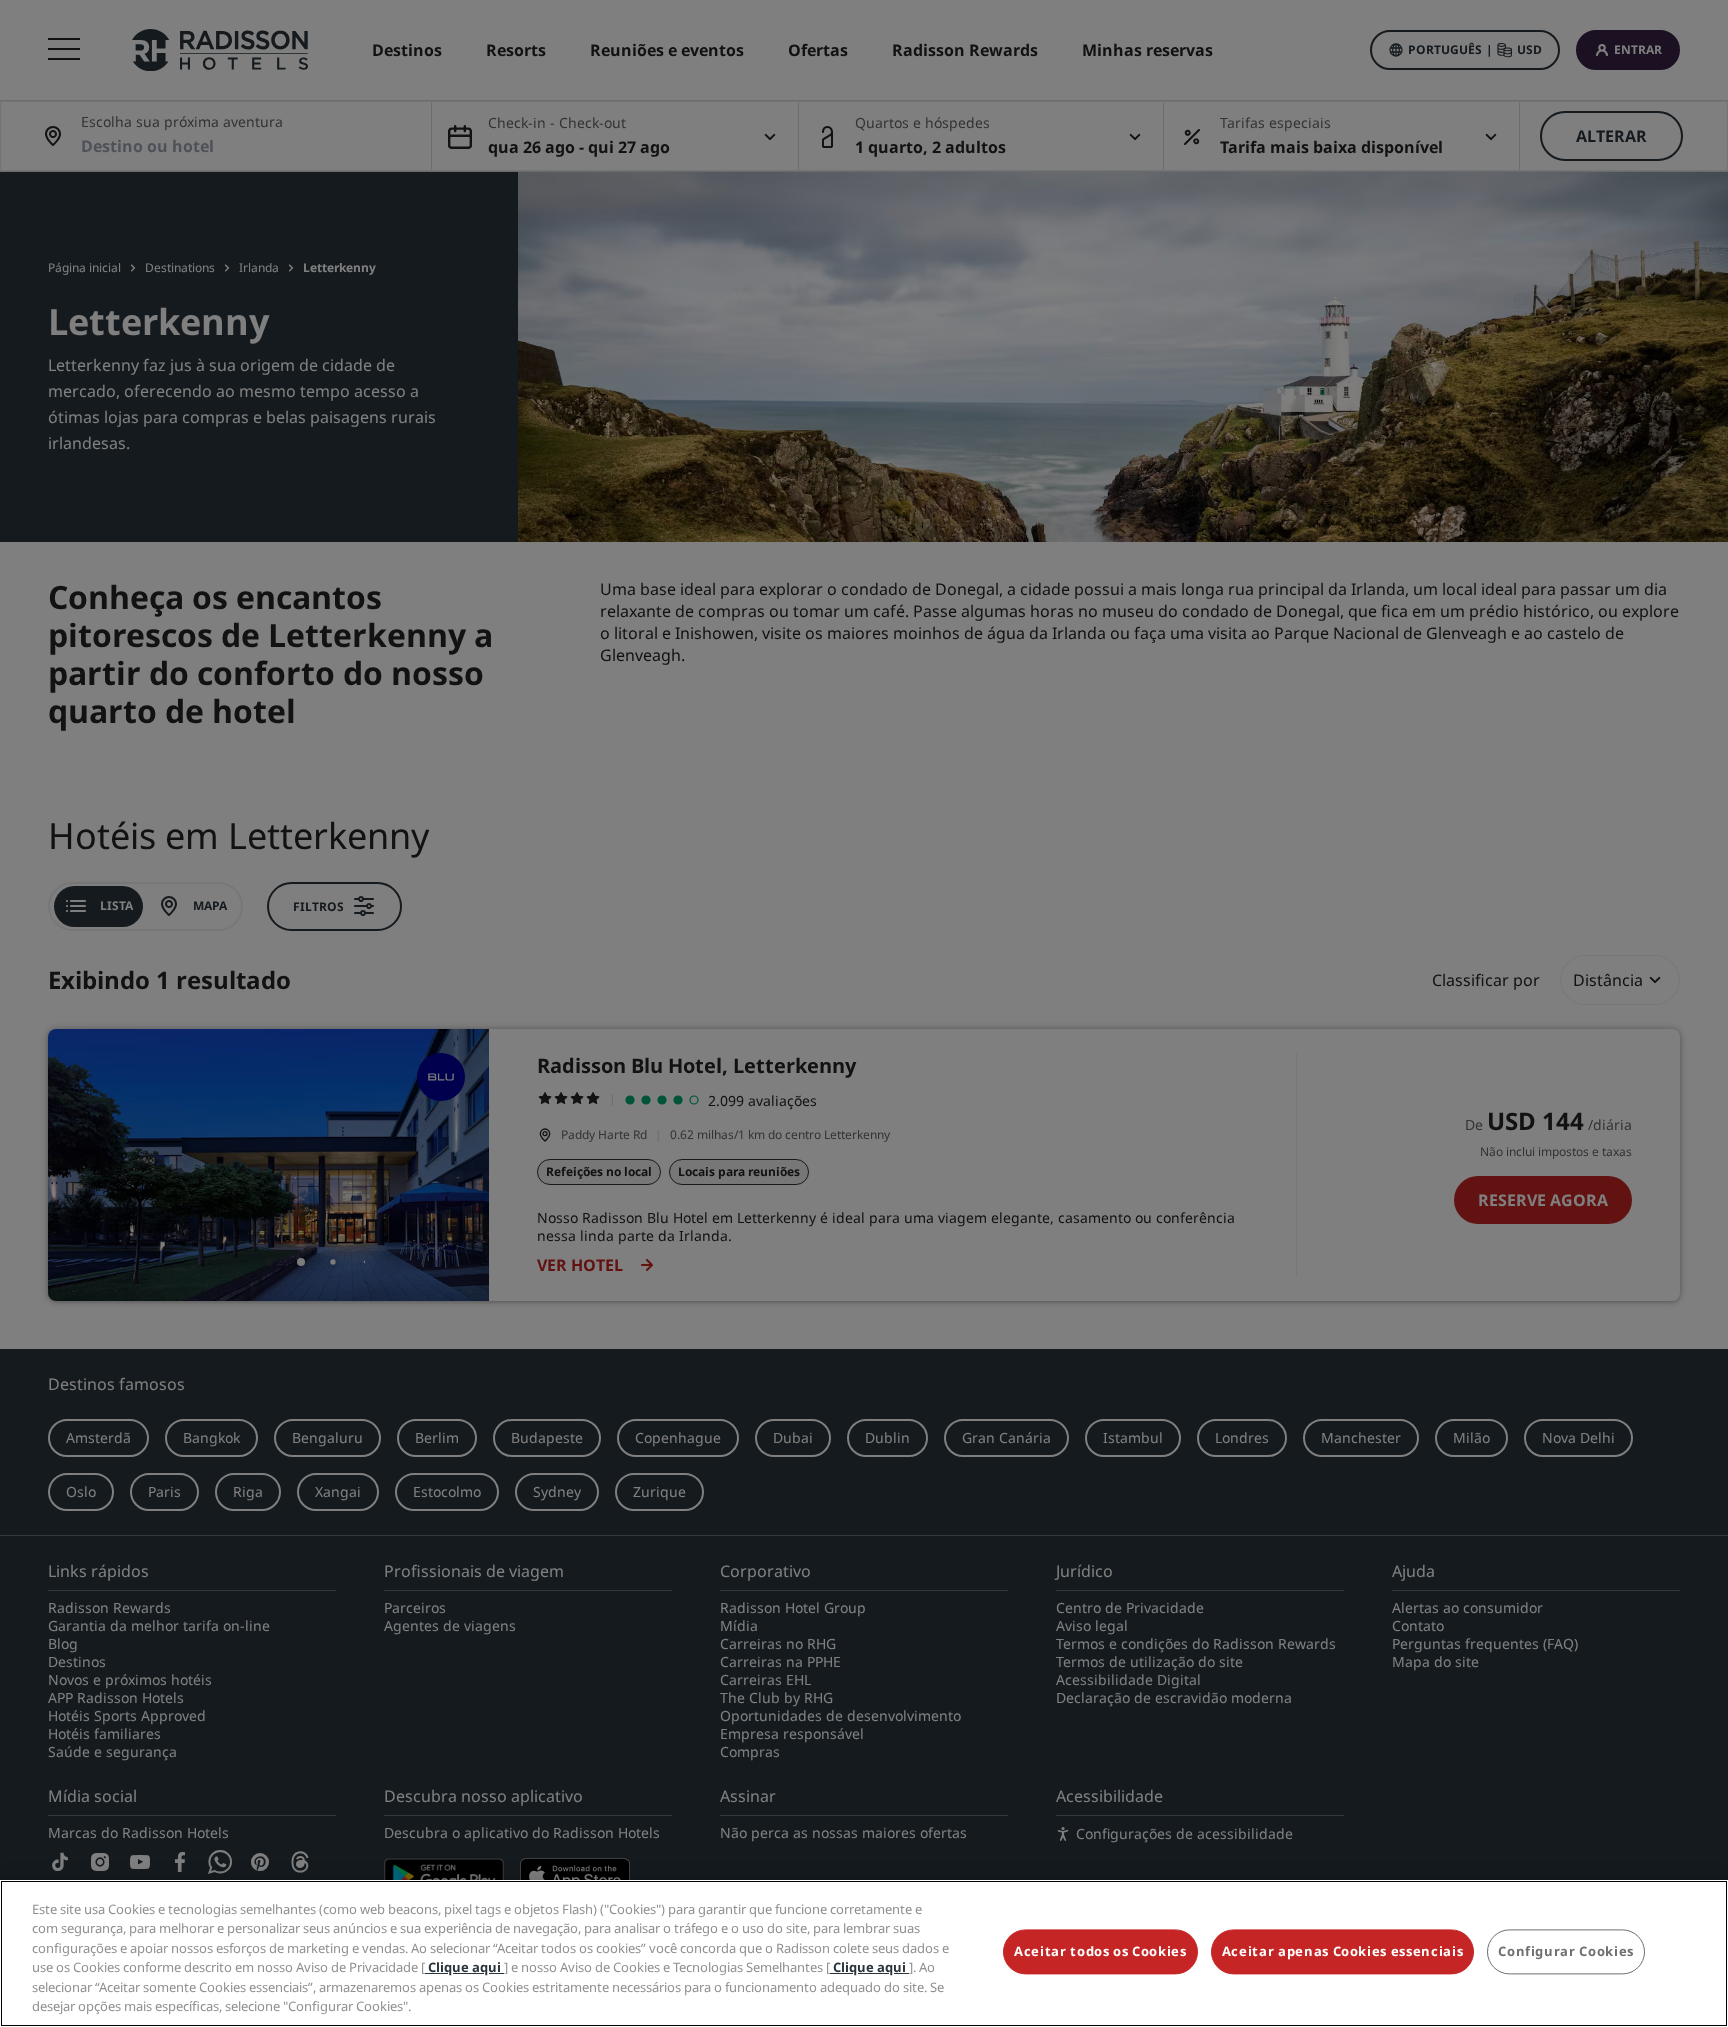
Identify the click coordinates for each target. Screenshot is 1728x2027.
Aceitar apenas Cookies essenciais (1342, 1952)
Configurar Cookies (1566, 1952)
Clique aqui (464, 1967)
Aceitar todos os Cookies (1100, 1952)
